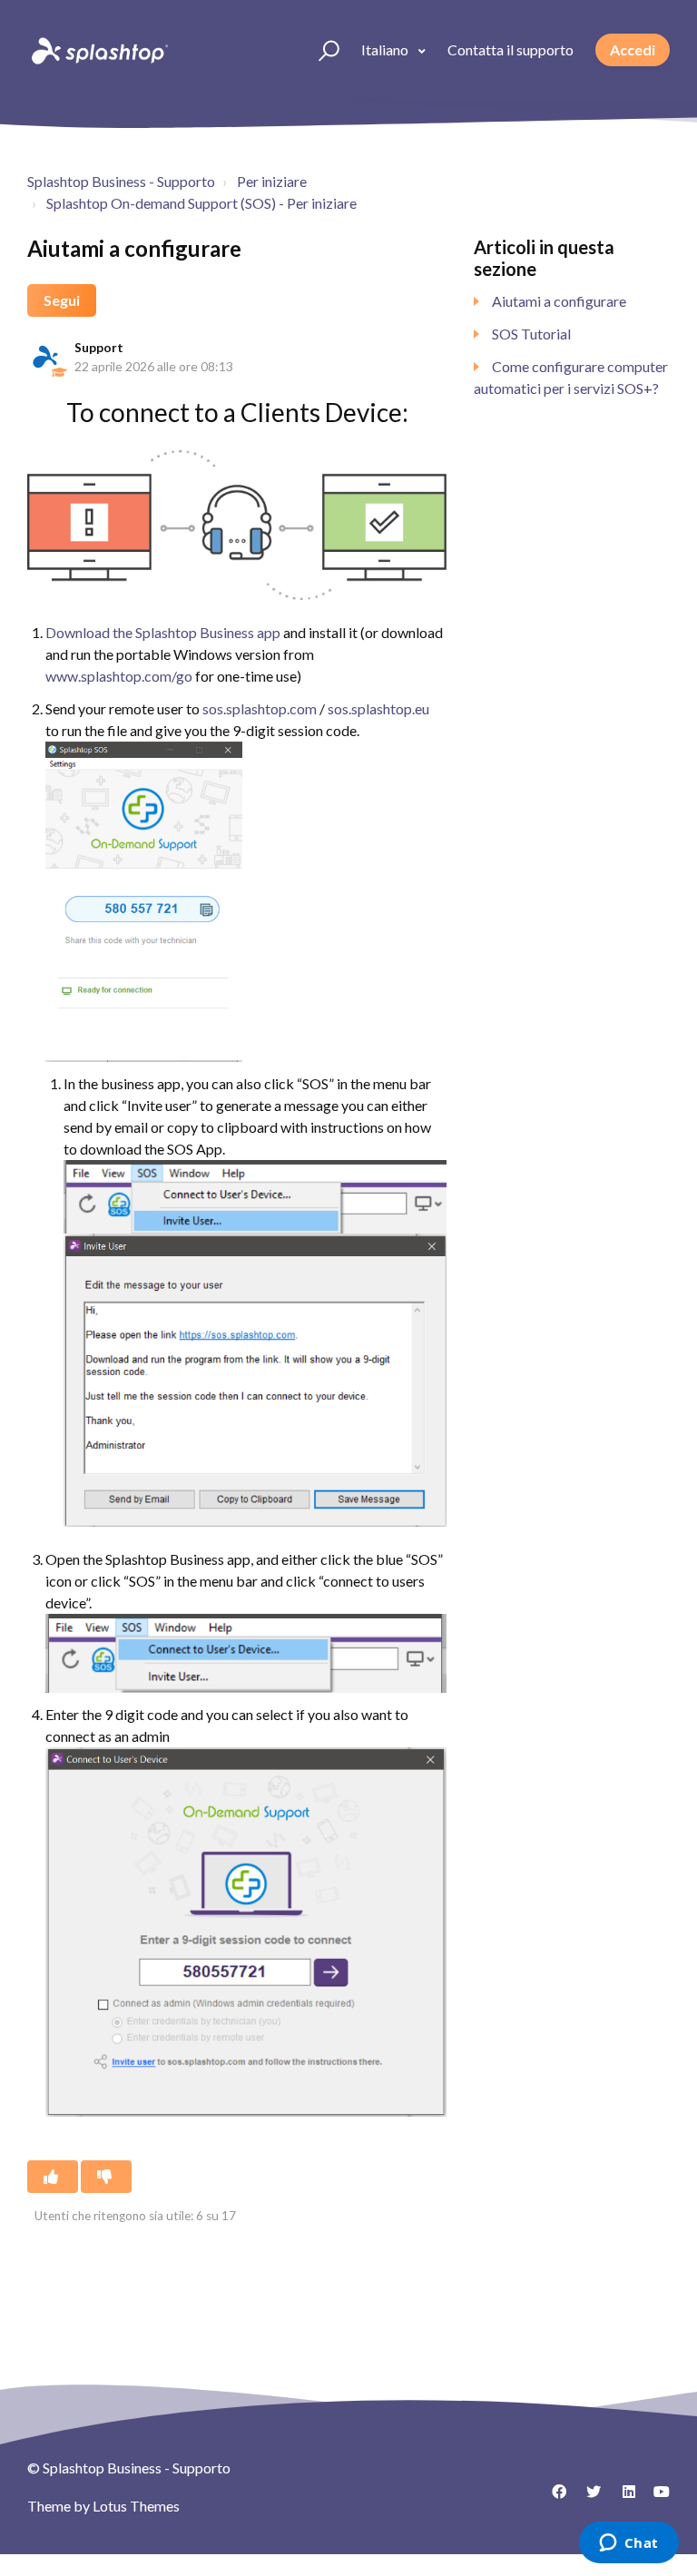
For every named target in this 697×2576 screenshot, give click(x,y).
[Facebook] (553, 2498)
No (106, 2177)
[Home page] (98, 50)
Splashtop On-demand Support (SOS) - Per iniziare (201, 203)
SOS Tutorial (531, 334)
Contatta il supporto (510, 49)
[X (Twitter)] (587, 2498)
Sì (53, 2177)
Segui (62, 300)
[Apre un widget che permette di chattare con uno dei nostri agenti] (628, 2544)
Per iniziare (272, 181)
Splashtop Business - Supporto (121, 181)
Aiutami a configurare (559, 301)
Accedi (633, 49)
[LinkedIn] (622, 2498)
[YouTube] (656, 2498)
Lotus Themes (136, 2506)
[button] (321, 50)
